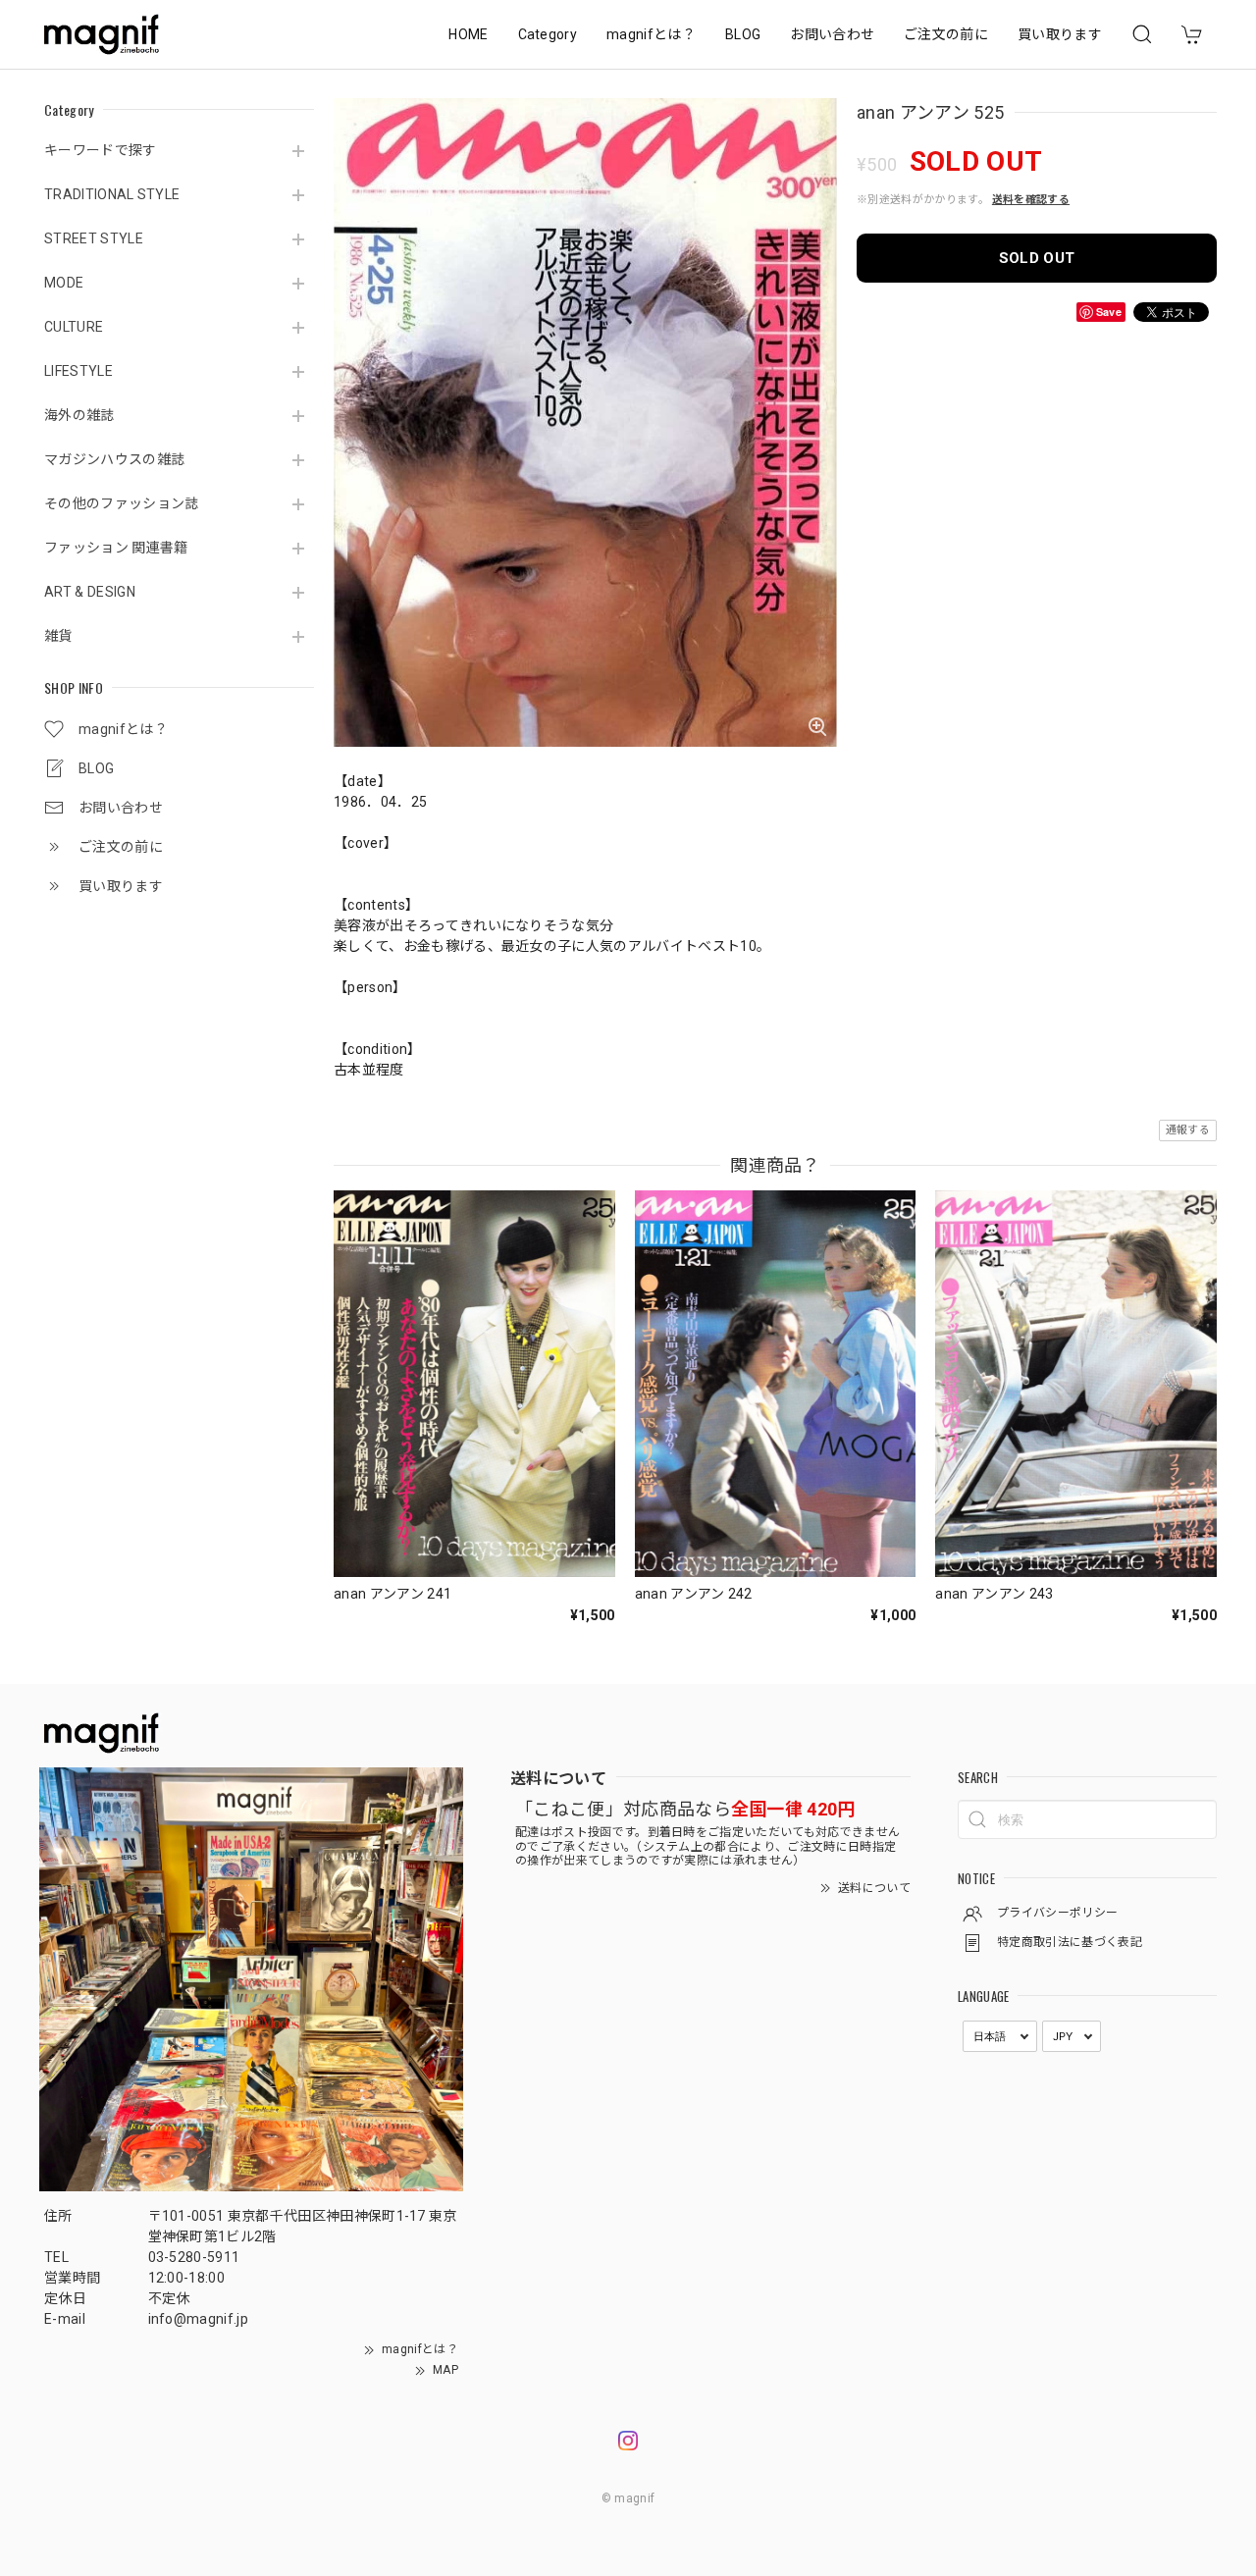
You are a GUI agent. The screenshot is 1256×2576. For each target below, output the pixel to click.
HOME (468, 34)
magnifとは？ (651, 34)
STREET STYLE (94, 238)
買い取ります (1060, 34)
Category (548, 34)
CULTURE (74, 327)
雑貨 (58, 636)
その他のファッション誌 (122, 503)
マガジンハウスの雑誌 (114, 459)
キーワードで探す (101, 150)
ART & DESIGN (90, 592)
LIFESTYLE (78, 371)
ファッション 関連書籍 (116, 548)
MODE (64, 283)
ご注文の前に (946, 34)
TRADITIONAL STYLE (112, 194)
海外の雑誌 (79, 415)
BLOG (743, 34)
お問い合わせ (832, 34)
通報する (1188, 1130)
